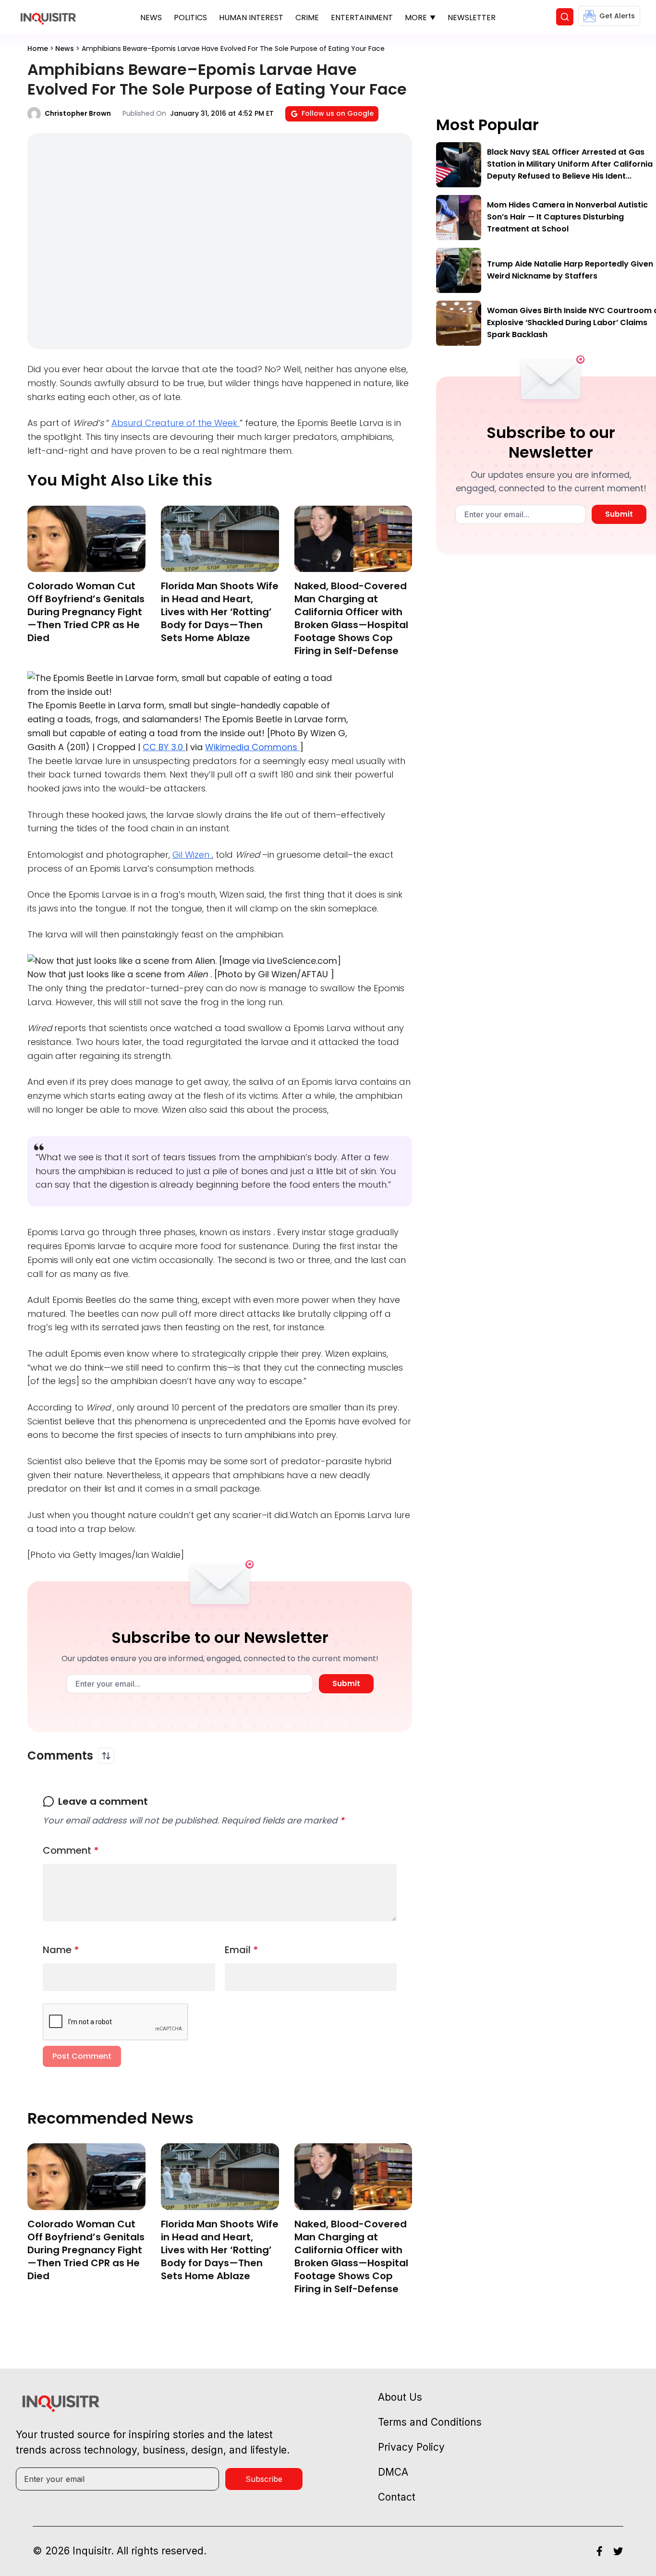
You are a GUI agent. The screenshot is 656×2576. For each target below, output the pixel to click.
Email (242, 1950)
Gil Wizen (192, 855)
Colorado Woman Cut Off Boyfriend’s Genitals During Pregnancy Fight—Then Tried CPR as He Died (86, 612)
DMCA (393, 2472)
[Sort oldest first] (106, 1756)
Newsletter (472, 18)
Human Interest (251, 18)
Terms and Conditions (430, 2422)
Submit (346, 1683)
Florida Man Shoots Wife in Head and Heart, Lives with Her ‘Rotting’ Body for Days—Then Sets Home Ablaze (220, 612)
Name (61, 1950)
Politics (190, 18)
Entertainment (362, 18)
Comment (71, 1850)
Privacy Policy (411, 2447)
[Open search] (565, 17)
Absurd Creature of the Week (176, 423)
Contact (397, 2497)
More (416, 18)
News (151, 18)
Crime (307, 18)
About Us (400, 2397)
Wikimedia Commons (252, 747)
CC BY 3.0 (164, 747)
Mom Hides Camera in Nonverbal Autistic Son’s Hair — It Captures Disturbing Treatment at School (567, 217)
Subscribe (264, 2479)
